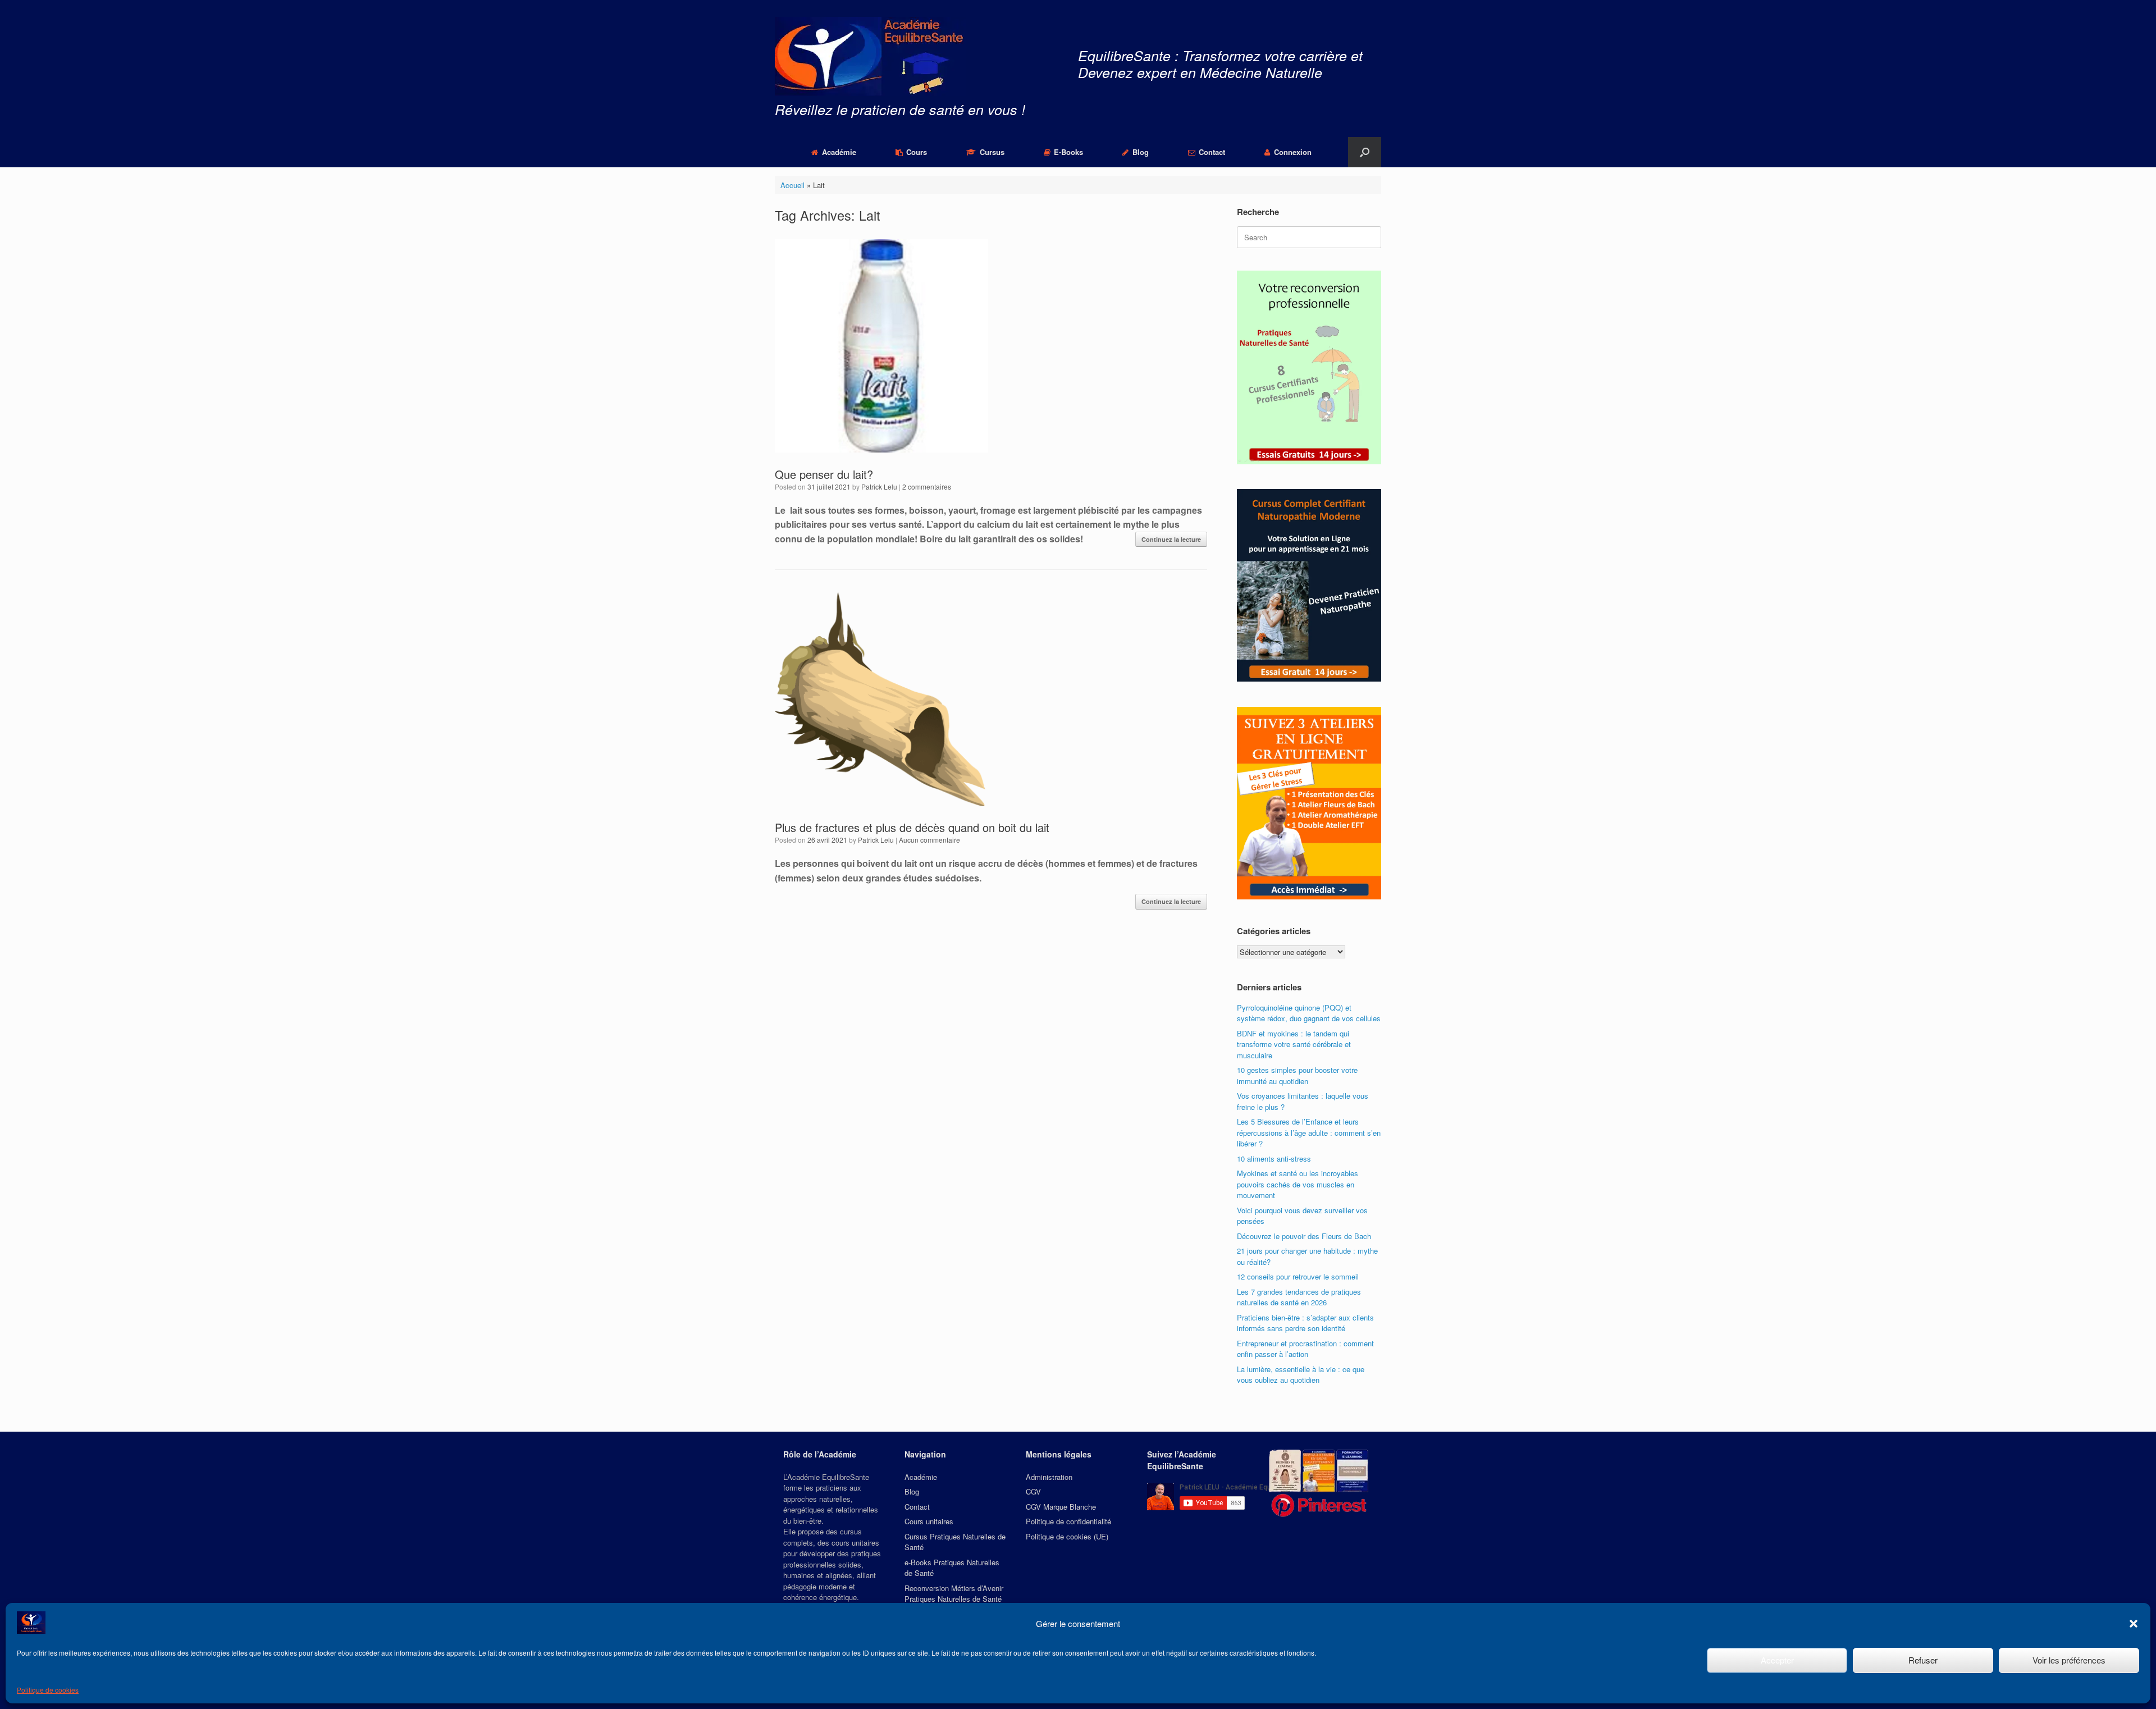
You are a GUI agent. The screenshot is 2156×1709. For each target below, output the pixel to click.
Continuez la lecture (1171, 539)
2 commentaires (927, 486)
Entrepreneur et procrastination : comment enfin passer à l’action (1305, 1349)
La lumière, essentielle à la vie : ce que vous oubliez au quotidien (1301, 1375)
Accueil (792, 185)
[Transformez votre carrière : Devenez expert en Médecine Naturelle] (870, 56)
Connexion (1293, 152)
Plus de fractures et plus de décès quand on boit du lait (912, 827)
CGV (1033, 1491)
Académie (839, 152)
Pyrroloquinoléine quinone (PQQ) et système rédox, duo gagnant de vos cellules (1309, 1013)
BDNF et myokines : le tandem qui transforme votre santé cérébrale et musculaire (1294, 1044)
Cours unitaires (929, 1521)
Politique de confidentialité (1068, 1521)
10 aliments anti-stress (1274, 1159)
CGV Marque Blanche (1061, 1507)
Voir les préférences (2069, 1660)
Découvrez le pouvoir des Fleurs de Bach (1304, 1236)
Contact (1212, 152)
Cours (917, 152)
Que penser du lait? (824, 474)
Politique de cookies (48, 1690)
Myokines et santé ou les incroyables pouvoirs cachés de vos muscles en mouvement (1298, 1184)
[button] (2134, 1624)
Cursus (992, 152)
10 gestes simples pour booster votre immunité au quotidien (1297, 1075)
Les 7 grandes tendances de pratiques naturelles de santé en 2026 (1299, 1297)
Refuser (1923, 1660)
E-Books (1068, 152)
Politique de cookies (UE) (1067, 1536)
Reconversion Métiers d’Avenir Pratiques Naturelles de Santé (954, 1594)
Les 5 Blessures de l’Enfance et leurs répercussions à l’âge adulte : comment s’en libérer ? (1309, 1132)
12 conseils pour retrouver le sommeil (1298, 1276)
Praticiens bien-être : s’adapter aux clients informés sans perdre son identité (1305, 1323)
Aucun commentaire (929, 840)
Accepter (1777, 1660)
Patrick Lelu (879, 486)
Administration (1049, 1477)
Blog (1141, 152)
